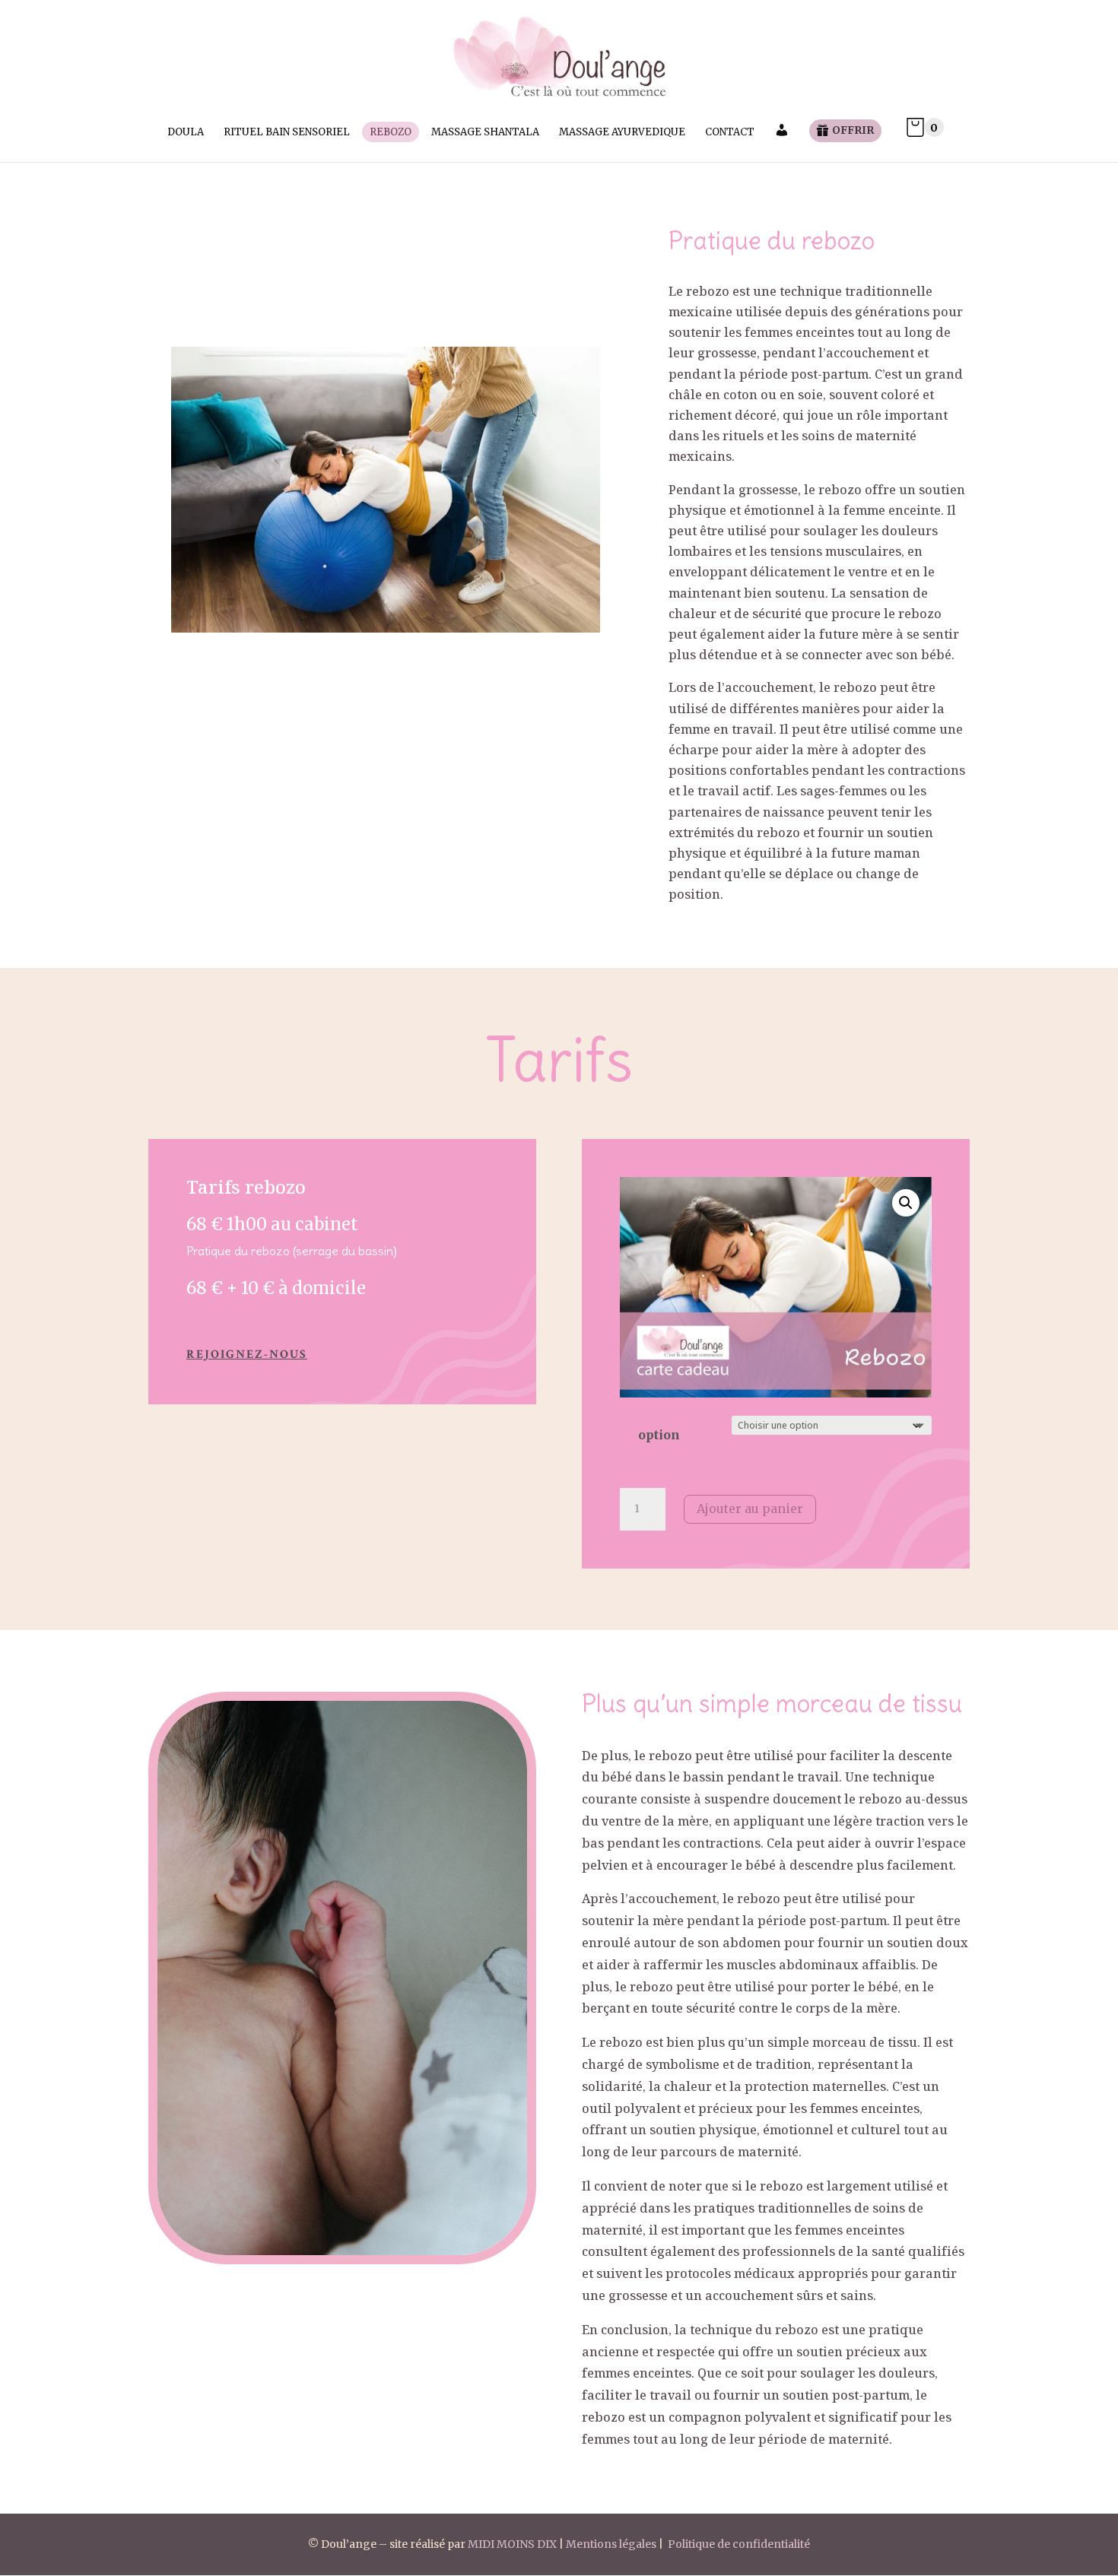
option (659, 1435)
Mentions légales (611, 2544)
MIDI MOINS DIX (512, 2544)
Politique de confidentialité (739, 2544)
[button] (906, 1203)
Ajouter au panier (750, 1508)
